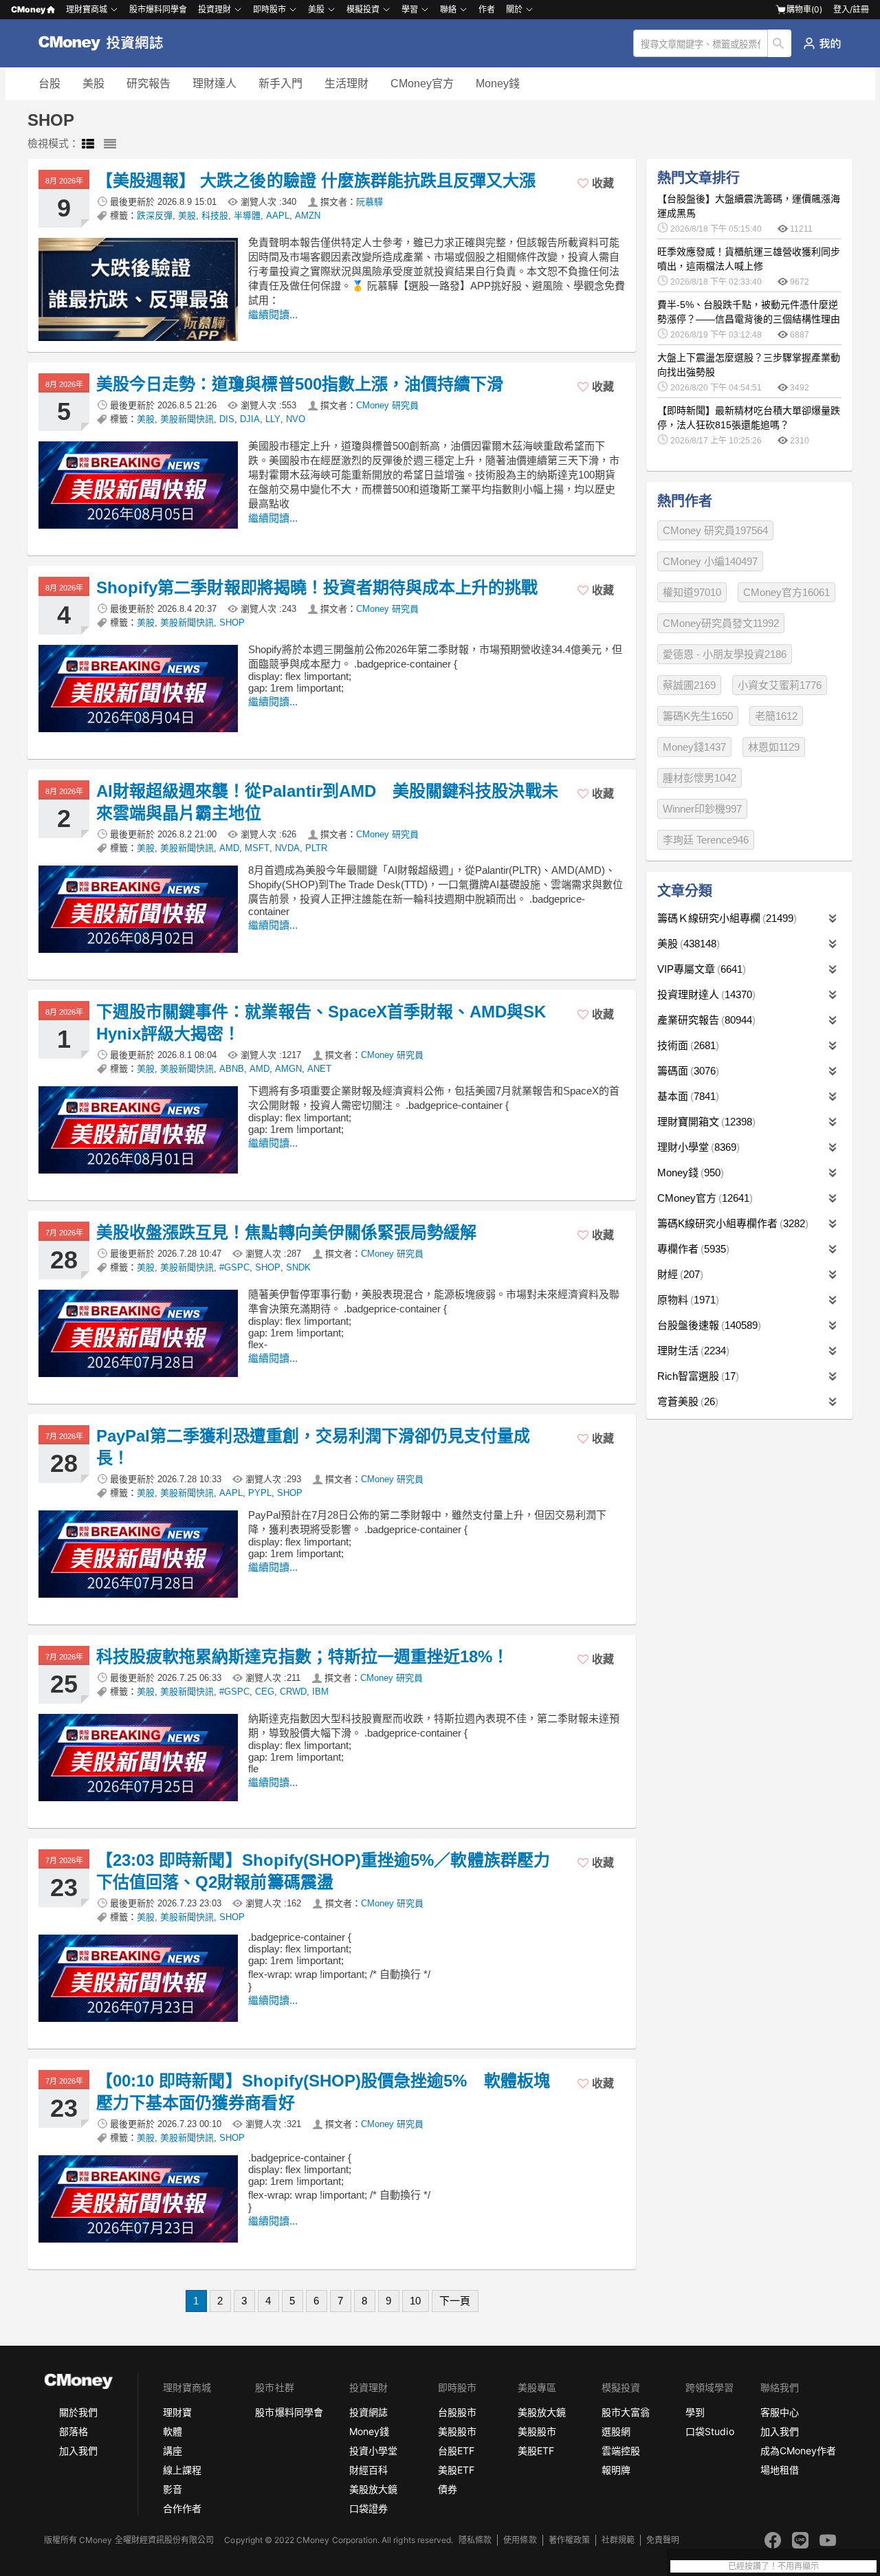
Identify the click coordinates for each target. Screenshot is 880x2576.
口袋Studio (709, 2431)
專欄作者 (692, 1249)
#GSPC (234, 1267)
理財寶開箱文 (705, 1122)
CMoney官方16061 (786, 592)
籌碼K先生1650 (698, 716)
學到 (695, 2412)
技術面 (686, 1045)
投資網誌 (368, 2412)
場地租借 (780, 2470)
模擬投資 (363, 9)
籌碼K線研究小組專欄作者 (731, 1223)
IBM (320, 1692)
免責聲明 (663, 2540)
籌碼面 (686, 1071)
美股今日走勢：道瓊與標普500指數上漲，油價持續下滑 (300, 384)
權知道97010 (692, 592)
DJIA (250, 419)
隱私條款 (475, 2540)
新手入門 (280, 84)
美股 (93, 84)
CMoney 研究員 (387, 405)
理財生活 (692, 1351)
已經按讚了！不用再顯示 (773, 2566)
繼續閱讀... (273, 315)
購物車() (804, 9)
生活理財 (346, 84)
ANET (319, 1069)
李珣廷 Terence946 (706, 840)
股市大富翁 (626, 2412)
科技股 (215, 216)
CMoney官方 (422, 84)
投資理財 (214, 9)
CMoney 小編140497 (710, 561)
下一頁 (455, 2301)
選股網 (616, 2431)
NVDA (287, 848)
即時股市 (269, 9)
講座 (173, 2451)
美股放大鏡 (373, 2489)
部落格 (74, 2431)
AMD (229, 848)
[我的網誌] (822, 43)
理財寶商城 (87, 9)
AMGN (288, 1069)
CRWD (293, 1692)
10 (415, 2301)
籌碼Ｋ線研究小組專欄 (725, 918)
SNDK (298, 1267)
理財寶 (177, 2412)
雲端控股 (621, 2451)
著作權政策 (569, 2540)
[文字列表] (110, 144)
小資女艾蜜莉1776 (780, 685)
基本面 (686, 1096)
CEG (265, 1692)
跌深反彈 (155, 216)
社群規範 (618, 2540)
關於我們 (78, 2412)
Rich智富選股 (696, 1376)
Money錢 (498, 84)
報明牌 (616, 2470)
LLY (273, 419)
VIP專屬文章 (700, 969)
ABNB (232, 1069)
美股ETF (456, 2470)
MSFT (257, 848)
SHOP (232, 623)
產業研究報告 (705, 1020)
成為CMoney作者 (798, 2451)
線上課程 (182, 2470)
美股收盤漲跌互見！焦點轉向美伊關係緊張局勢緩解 (286, 1232)
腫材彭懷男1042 (700, 778)
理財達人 (214, 84)
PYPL (260, 1493)
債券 (448, 2489)
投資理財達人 (705, 994)
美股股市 (457, 2431)
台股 (49, 84)
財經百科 (368, 2470)
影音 (173, 2489)
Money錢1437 (694, 747)
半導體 (247, 216)
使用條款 (520, 2540)
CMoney (28, 9)
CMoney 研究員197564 (715, 530)
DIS (227, 419)
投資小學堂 (373, 2451)
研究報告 (148, 84)
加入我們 (78, 2451)
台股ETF (456, 2451)
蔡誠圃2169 (689, 685)
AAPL (278, 216)
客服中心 (780, 2412)
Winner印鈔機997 (702, 809)
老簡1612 (776, 716)
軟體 (173, 2431)
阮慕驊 (370, 202)
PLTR (316, 848)
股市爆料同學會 (158, 9)
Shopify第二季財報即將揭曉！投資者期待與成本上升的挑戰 (317, 587)
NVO (296, 419)
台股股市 (457, 2412)
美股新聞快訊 (187, 419)
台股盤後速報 (707, 1325)
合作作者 (182, 2508)
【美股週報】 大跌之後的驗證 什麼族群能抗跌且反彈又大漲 (316, 180)
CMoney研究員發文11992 (721, 623)
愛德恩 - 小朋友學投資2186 (725, 654)
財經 (679, 1274)
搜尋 (780, 43)
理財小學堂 (697, 1147)
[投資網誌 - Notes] (107, 43)
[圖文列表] (88, 144)
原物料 (686, 1300)
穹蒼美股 (686, 1401)
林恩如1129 (774, 747)
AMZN (308, 216)
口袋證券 (368, 2508)
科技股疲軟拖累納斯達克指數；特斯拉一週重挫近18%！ (302, 1656)
